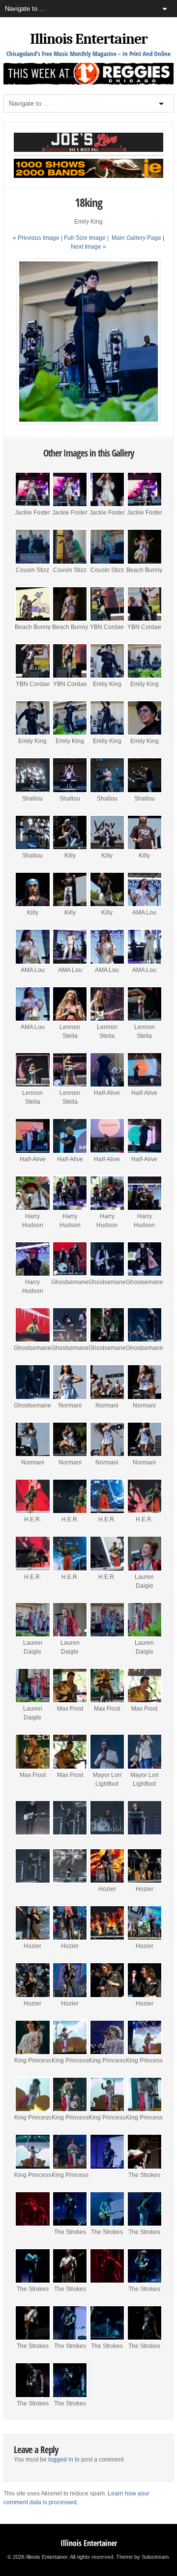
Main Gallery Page (136, 238)
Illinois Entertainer (89, 39)
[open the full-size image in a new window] (88, 423)
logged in (61, 2460)
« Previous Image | (38, 238)
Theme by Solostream (142, 2557)
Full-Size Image (85, 238)
